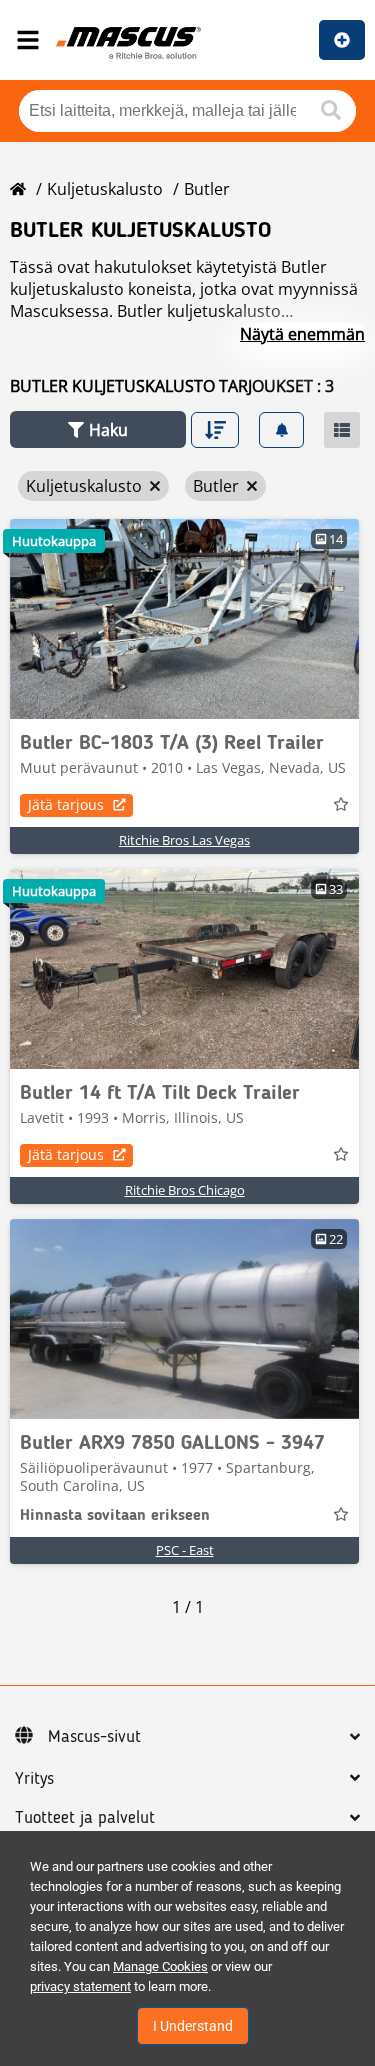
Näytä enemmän (302, 334)
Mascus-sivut (94, 1737)
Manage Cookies (160, 1966)
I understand (193, 2026)
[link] (184, 619)
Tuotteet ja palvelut (85, 1818)
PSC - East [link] (185, 1550)
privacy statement (80, 1986)
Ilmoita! (342, 40)
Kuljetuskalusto (105, 189)
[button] (98, 429)
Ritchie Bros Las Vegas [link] (184, 840)
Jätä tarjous (66, 804)
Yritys (34, 1779)
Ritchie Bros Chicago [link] (185, 1190)
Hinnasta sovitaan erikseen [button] (115, 1516)
